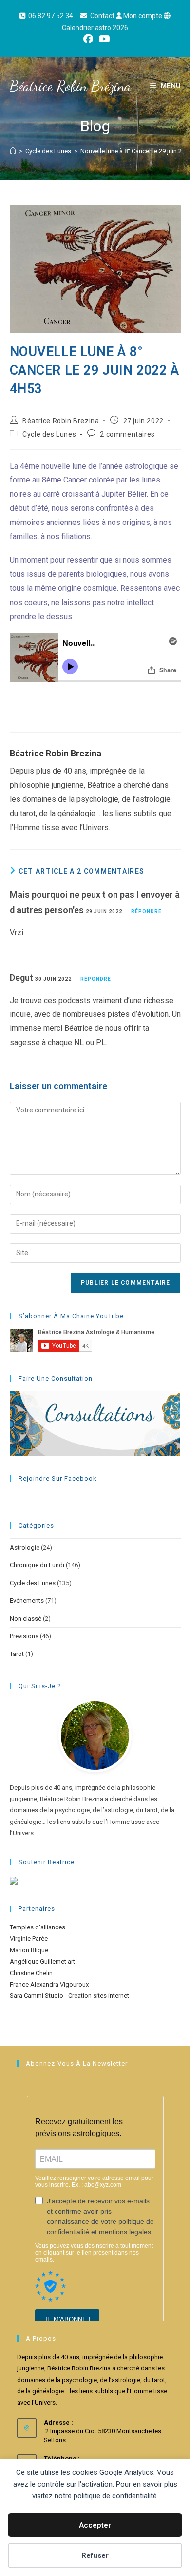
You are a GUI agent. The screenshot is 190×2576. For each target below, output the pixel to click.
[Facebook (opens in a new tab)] (88, 39)
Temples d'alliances (38, 1927)
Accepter (95, 2525)
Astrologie (25, 1547)
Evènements (27, 1601)
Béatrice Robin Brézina (70, 86)
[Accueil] (13, 151)
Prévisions (24, 1636)
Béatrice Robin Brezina (61, 421)
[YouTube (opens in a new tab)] (103, 39)
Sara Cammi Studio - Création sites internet (69, 1996)
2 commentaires (127, 434)
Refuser (95, 2555)
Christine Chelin (31, 1973)
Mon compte (143, 16)
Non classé (26, 1619)
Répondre (146, 911)
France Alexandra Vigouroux (49, 1984)
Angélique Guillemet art (42, 1961)
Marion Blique (29, 1950)
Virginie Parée (29, 1938)
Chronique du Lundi (37, 1565)
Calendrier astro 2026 (95, 28)
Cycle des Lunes (49, 434)
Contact (102, 16)
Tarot (17, 1654)
